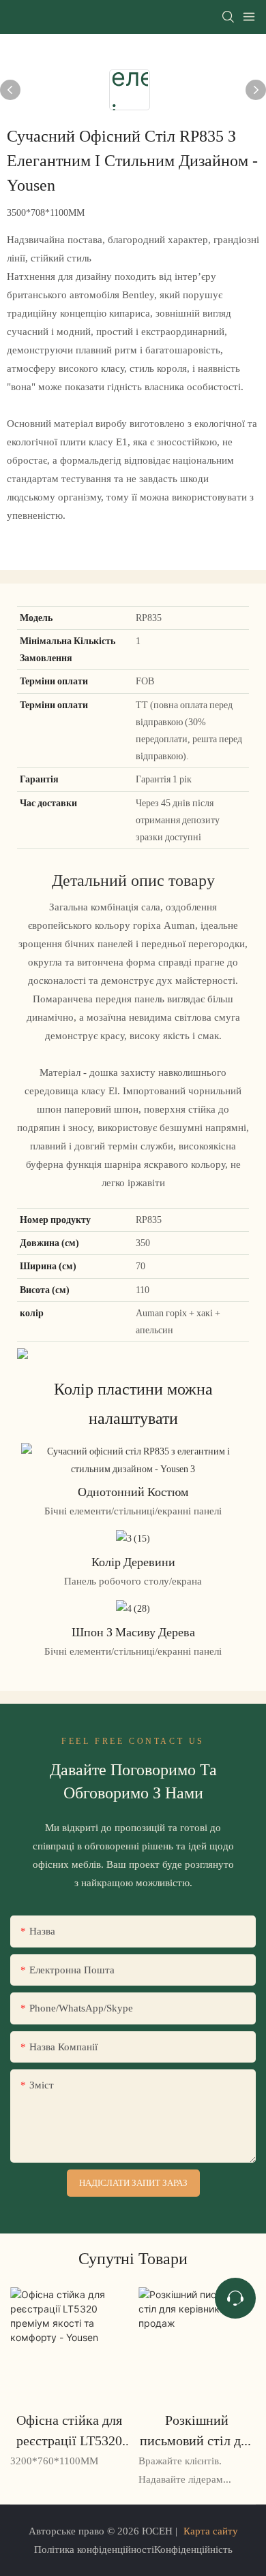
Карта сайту (211, 2531)
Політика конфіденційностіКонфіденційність (133, 2549)
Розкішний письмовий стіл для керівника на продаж (197, 2431)
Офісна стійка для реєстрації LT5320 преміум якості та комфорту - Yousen (69, 2431)
